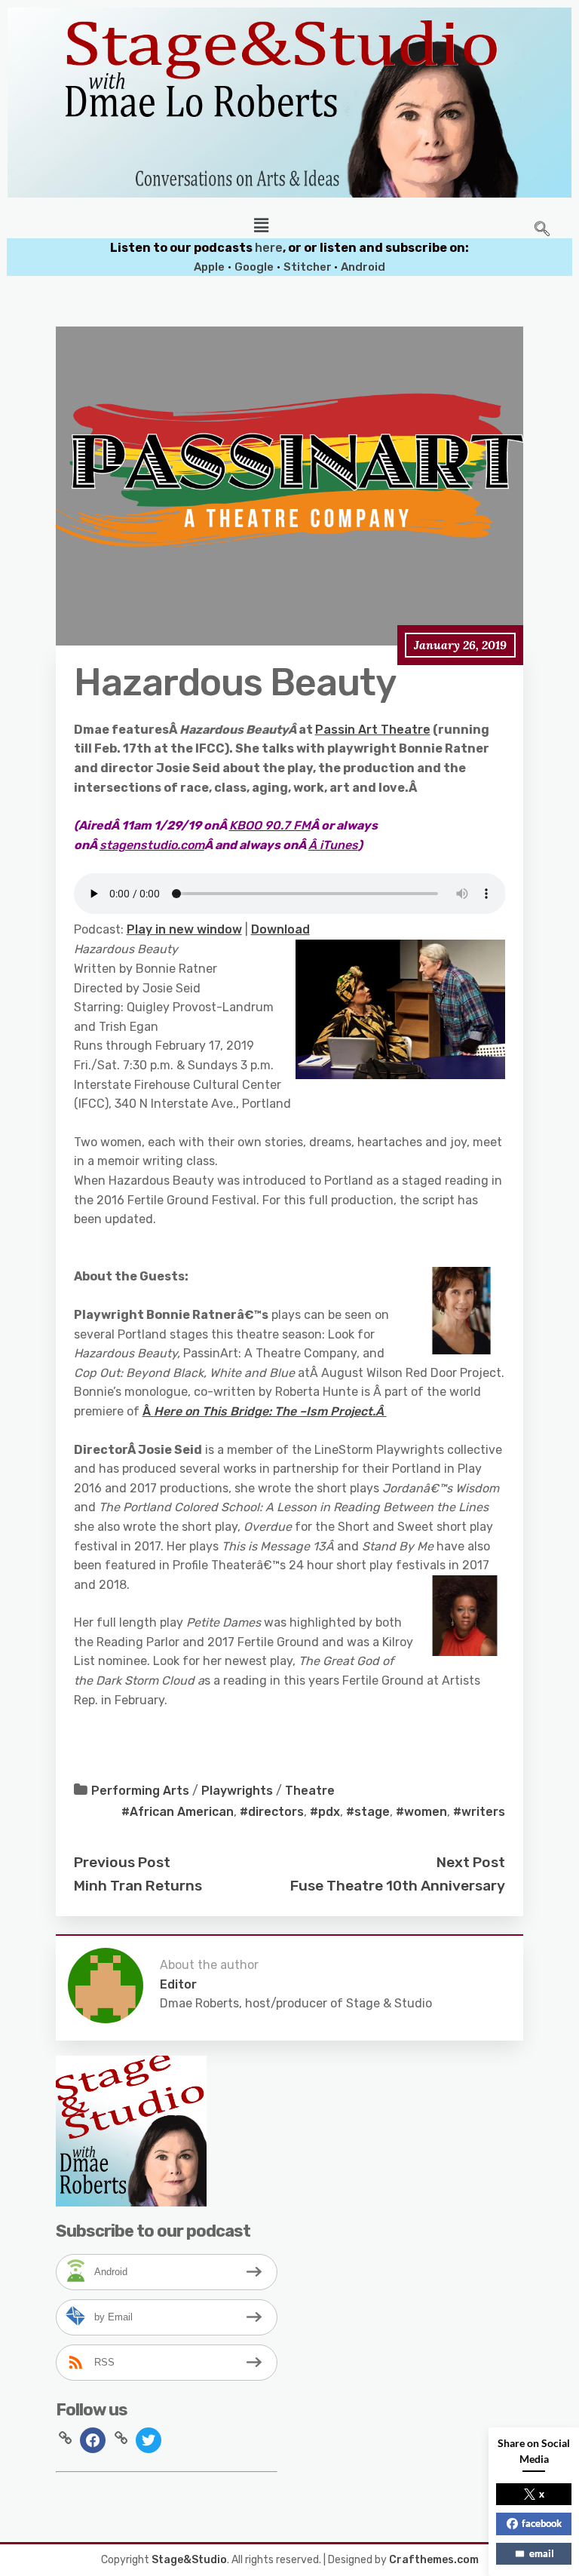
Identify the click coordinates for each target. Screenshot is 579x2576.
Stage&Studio (189, 2560)
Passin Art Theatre (373, 730)
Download (280, 929)
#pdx (325, 1812)
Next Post (471, 1862)
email (542, 2553)
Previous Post (122, 1862)
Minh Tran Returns (138, 1886)
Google (254, 267)
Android (363, 267)
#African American (178, 1812)
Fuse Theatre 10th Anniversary (398, 1886)
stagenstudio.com (152, 845)
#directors (272, 1812)
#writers (479, 1812)
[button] (262, 225)
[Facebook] (93, 2439)
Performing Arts (140, 1791)
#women (421, 1812)
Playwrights (237, 1791)
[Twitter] (149, 2439)
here (269, 248)
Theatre (310, 1791)
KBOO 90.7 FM (270, 825)
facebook (542, 2523)
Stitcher (309, 267)
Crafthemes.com (434, 2560)
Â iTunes (333, 845)
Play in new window (184, 929)
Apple (209, 267)
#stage (368, 1812)
